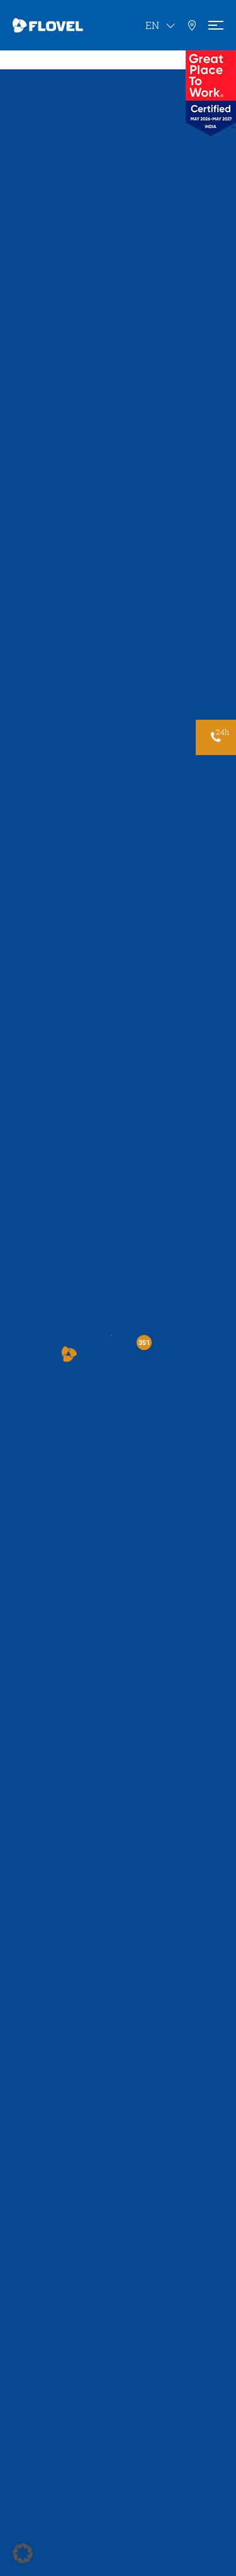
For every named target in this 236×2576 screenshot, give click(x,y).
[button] (69, 1354)
